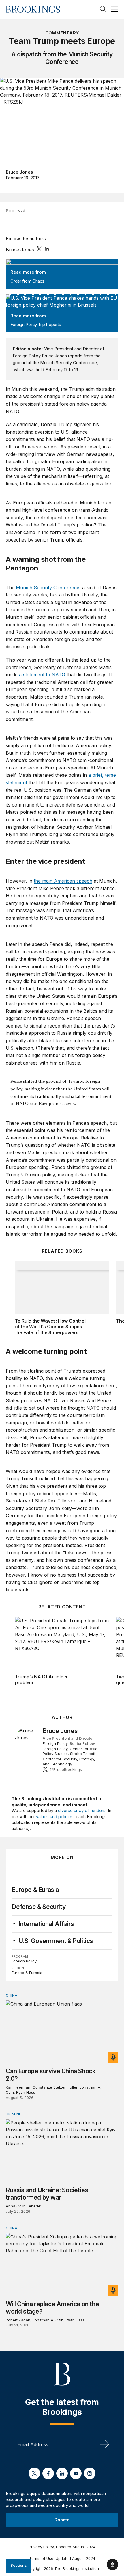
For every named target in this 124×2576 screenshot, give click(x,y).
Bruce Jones (19, 172)
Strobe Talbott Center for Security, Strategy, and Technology (69, 1759)
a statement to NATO (42, 675)
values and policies (55, 1817)
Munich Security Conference (48, 588)
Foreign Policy (55, 1743)
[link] (46, 1924)
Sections (19, 2565)
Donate (62, 2520)
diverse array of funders (82, 1810)
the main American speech (63, 881)
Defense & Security (38, 1907)
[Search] (103, 9)
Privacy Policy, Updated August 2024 (62, 2547)
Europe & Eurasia (35, 1890)
